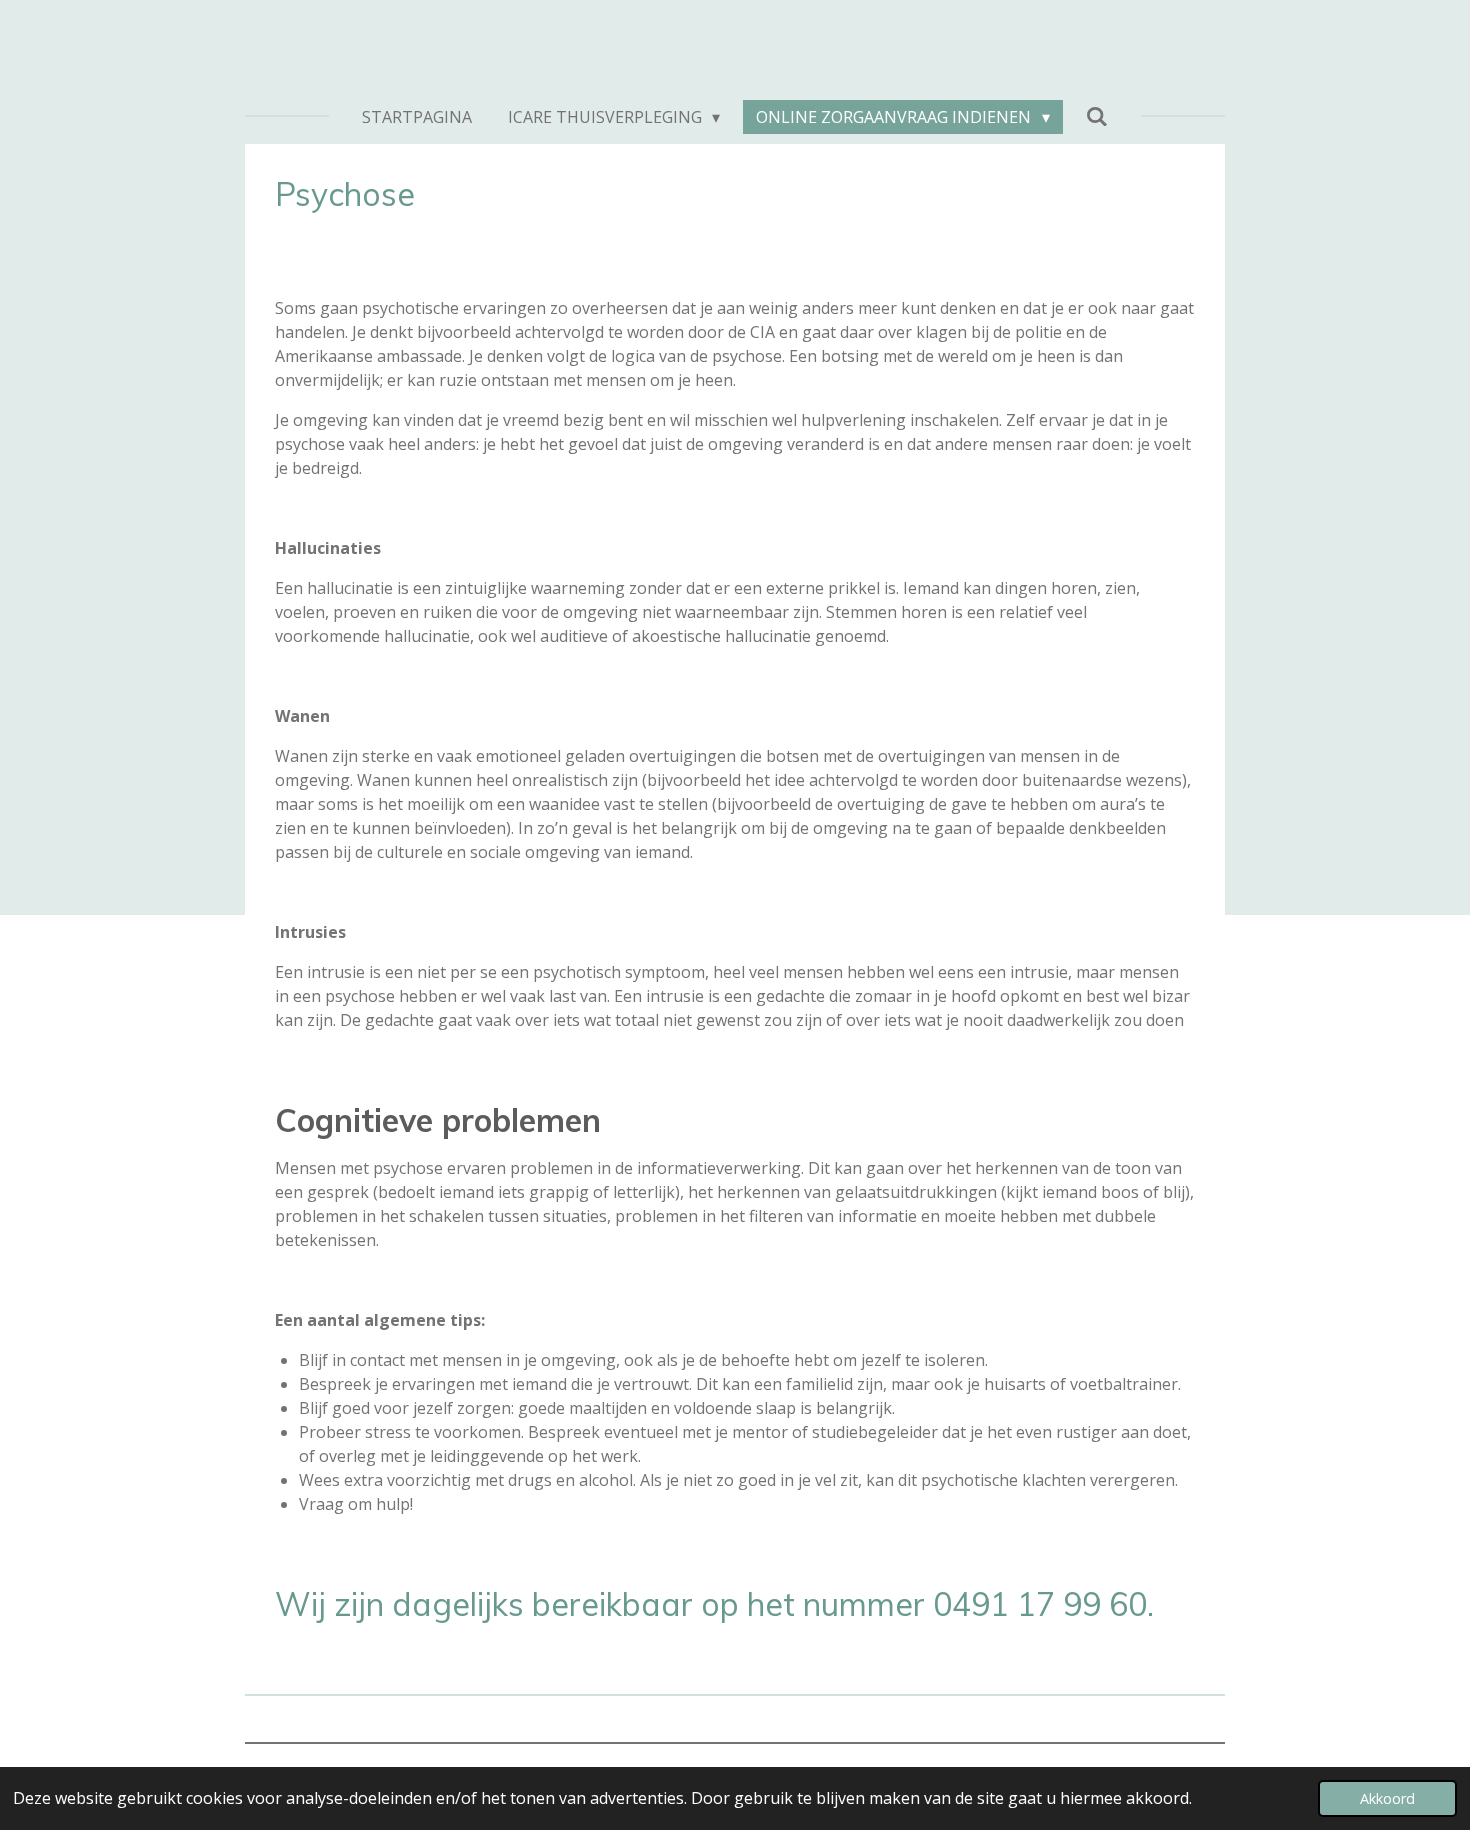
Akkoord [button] (1387, 1798)
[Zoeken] (1097, 116)
